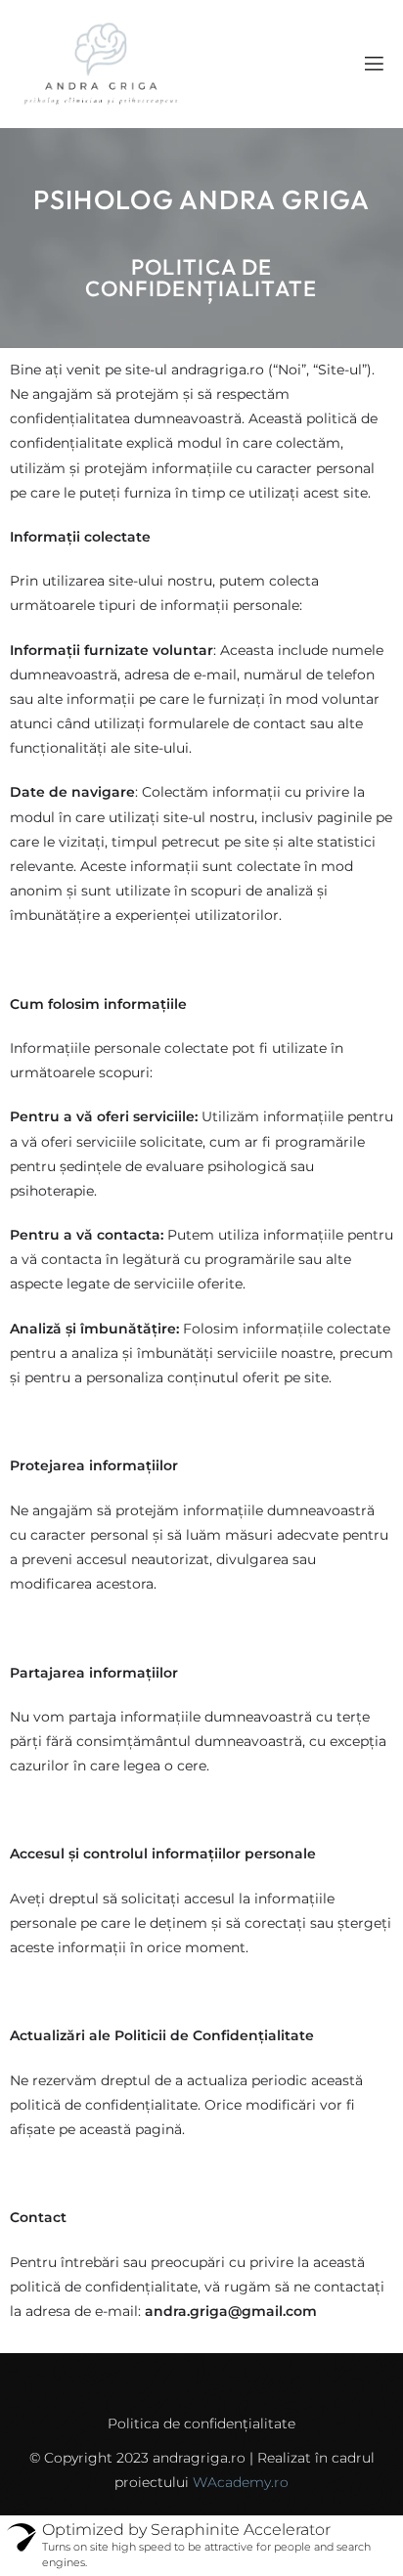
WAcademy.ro (241, 2482)
